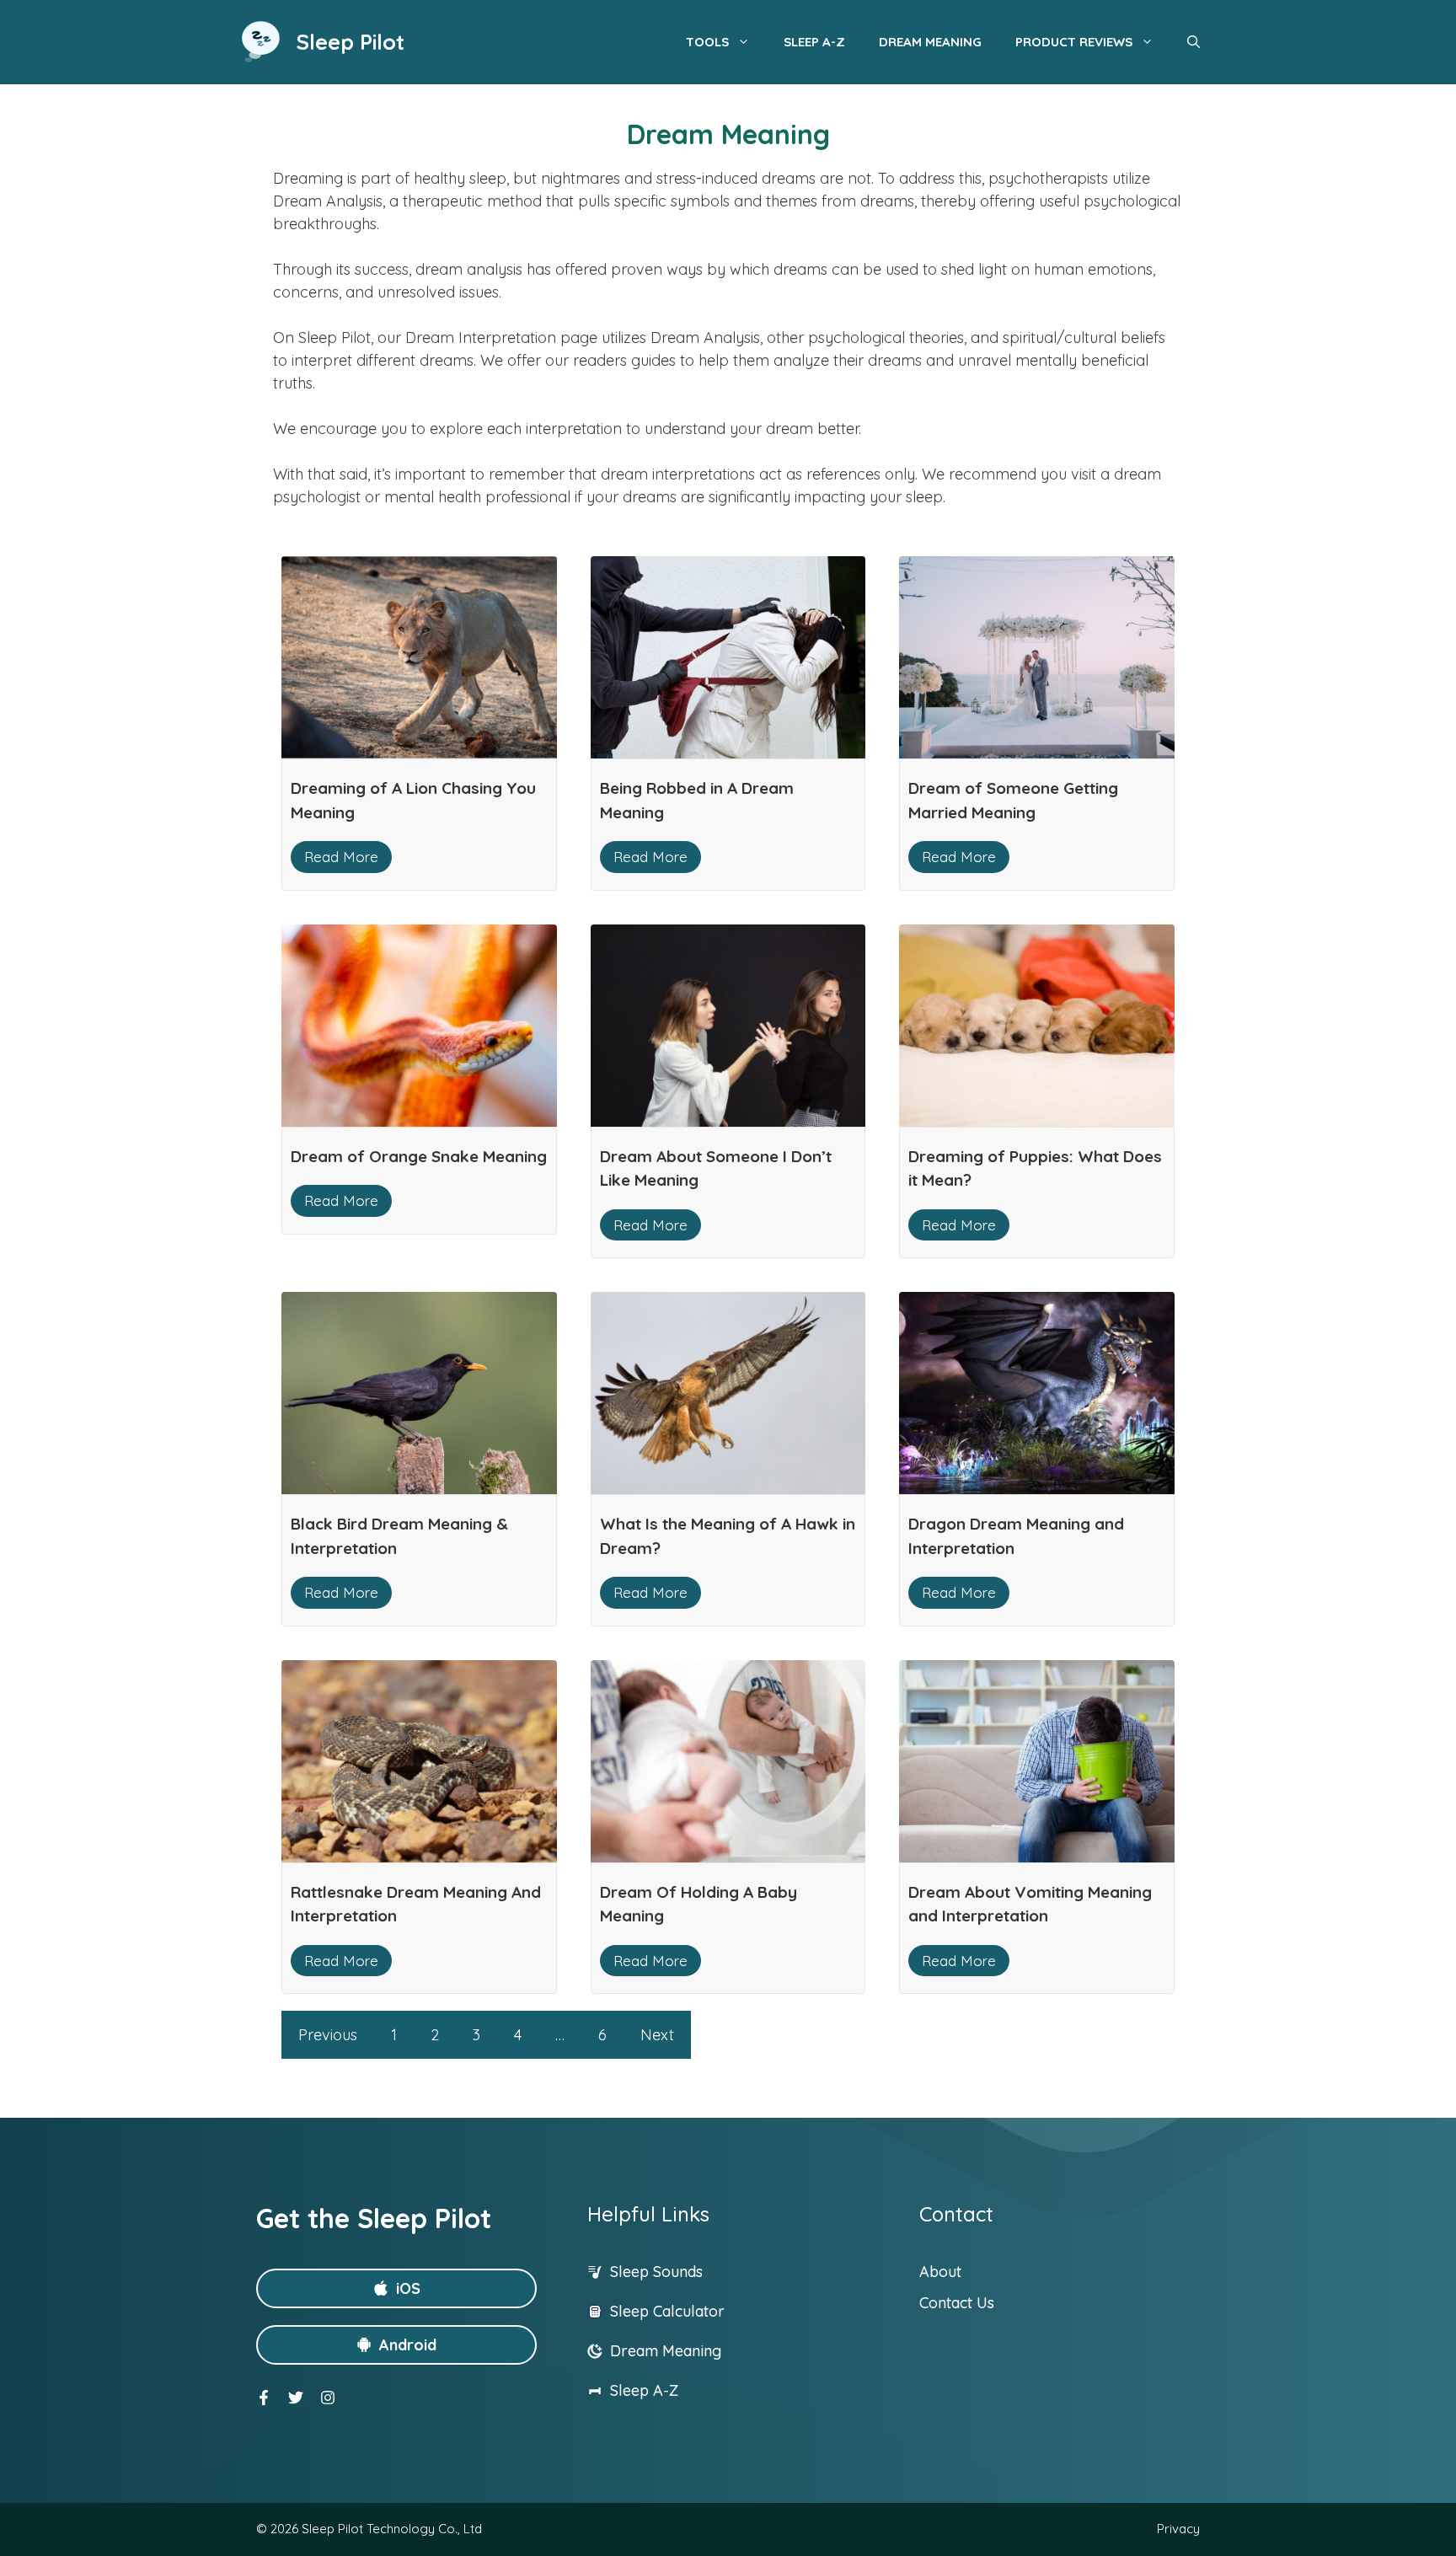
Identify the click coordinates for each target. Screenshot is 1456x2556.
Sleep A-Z (814, 42)
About (940, 2272)
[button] (1194, 42)
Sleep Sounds (656, 2272)
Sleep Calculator (667, 2311)
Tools (707, 42)
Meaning (692, 2351)
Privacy (1178, 2529)
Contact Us (957, 2303)
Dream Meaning (930, 42)
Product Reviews (1074, 42)
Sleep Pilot (351, 42)
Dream (636, 2351)
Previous (328, 2035)
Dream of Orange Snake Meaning (419, 1156)
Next (657, 2035)
